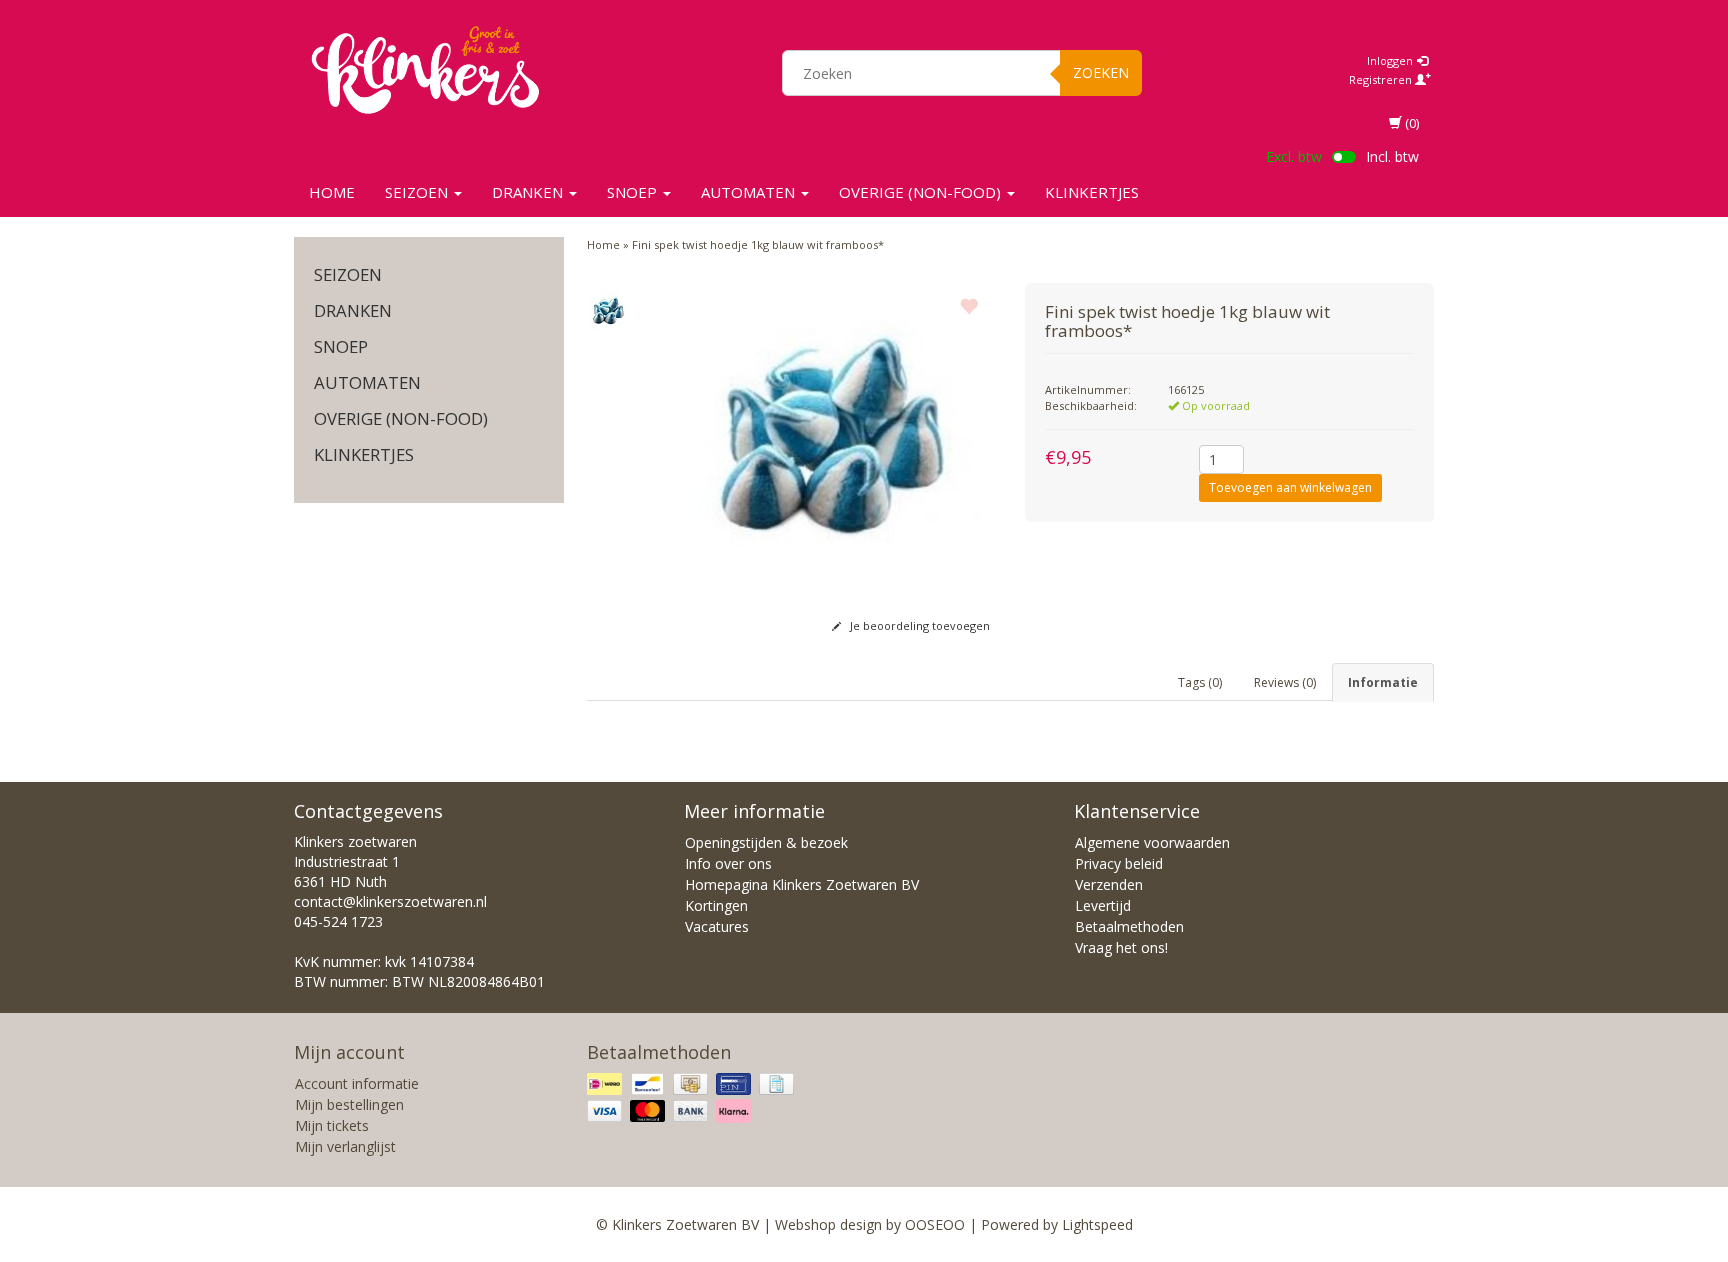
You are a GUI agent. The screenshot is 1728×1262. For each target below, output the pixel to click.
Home (332, 192)
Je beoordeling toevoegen (918, 625)
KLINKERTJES (1092, 192)
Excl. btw (1294, 156)
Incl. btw (1392, 156)
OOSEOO (935, 1224)
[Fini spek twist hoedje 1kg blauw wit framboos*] (609, 310)
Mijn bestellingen (349, 1104)
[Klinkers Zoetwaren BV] (425, 70)
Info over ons (728, 863)
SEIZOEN (418, 192)
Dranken (529, 192)
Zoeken (1101, 72)
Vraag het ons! (1121, 947)
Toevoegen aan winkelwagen (1290, 487)
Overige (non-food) (922, 192)
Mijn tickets (332, 1125)
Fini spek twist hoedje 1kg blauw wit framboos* (758, 244)
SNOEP (634, 192)
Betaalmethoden (1129, 926)
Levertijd (1103, 905)
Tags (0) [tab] (1200, 682)
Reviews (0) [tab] (1285, 682)
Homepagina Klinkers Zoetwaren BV (802, 884)
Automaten (750, 192)
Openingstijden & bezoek (766, 842)
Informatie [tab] (1383, 682)
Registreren (1382, 79)
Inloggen (1391, 60)
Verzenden (1109, 884)
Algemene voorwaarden (1152, 842)
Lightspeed (1097, 1224)
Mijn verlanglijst (345, 1146)
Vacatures (717, 926)
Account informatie (357, 1083)
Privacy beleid (1119, 863)
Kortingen (716, 905)
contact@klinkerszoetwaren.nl (390, 901)
